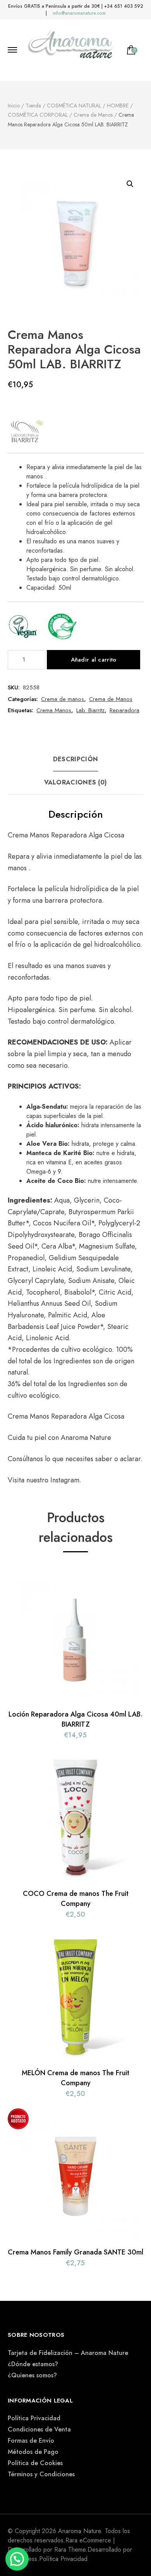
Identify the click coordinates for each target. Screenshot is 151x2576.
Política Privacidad (34, 2418)
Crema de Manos (111, 699)
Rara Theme (70, 2550)
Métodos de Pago (33, 2452)
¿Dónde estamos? (33, 2364)
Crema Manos (54, 710)
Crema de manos (63, 699)
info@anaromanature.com (79, 13)
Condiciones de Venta (39, 2429)
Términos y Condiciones (41, 2474)
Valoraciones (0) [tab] (76, 782)
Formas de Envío (31, 2441)
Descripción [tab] (75, 759)
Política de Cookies (35, 2463)
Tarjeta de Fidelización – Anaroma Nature (68, 2353)
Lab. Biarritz (90, 710)
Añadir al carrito (94, 660)
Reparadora (124, 710)
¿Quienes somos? (32, 2375)
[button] (130, 184)
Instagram (65, 1480)
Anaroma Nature (86, 1438)
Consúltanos (26, 1459)
